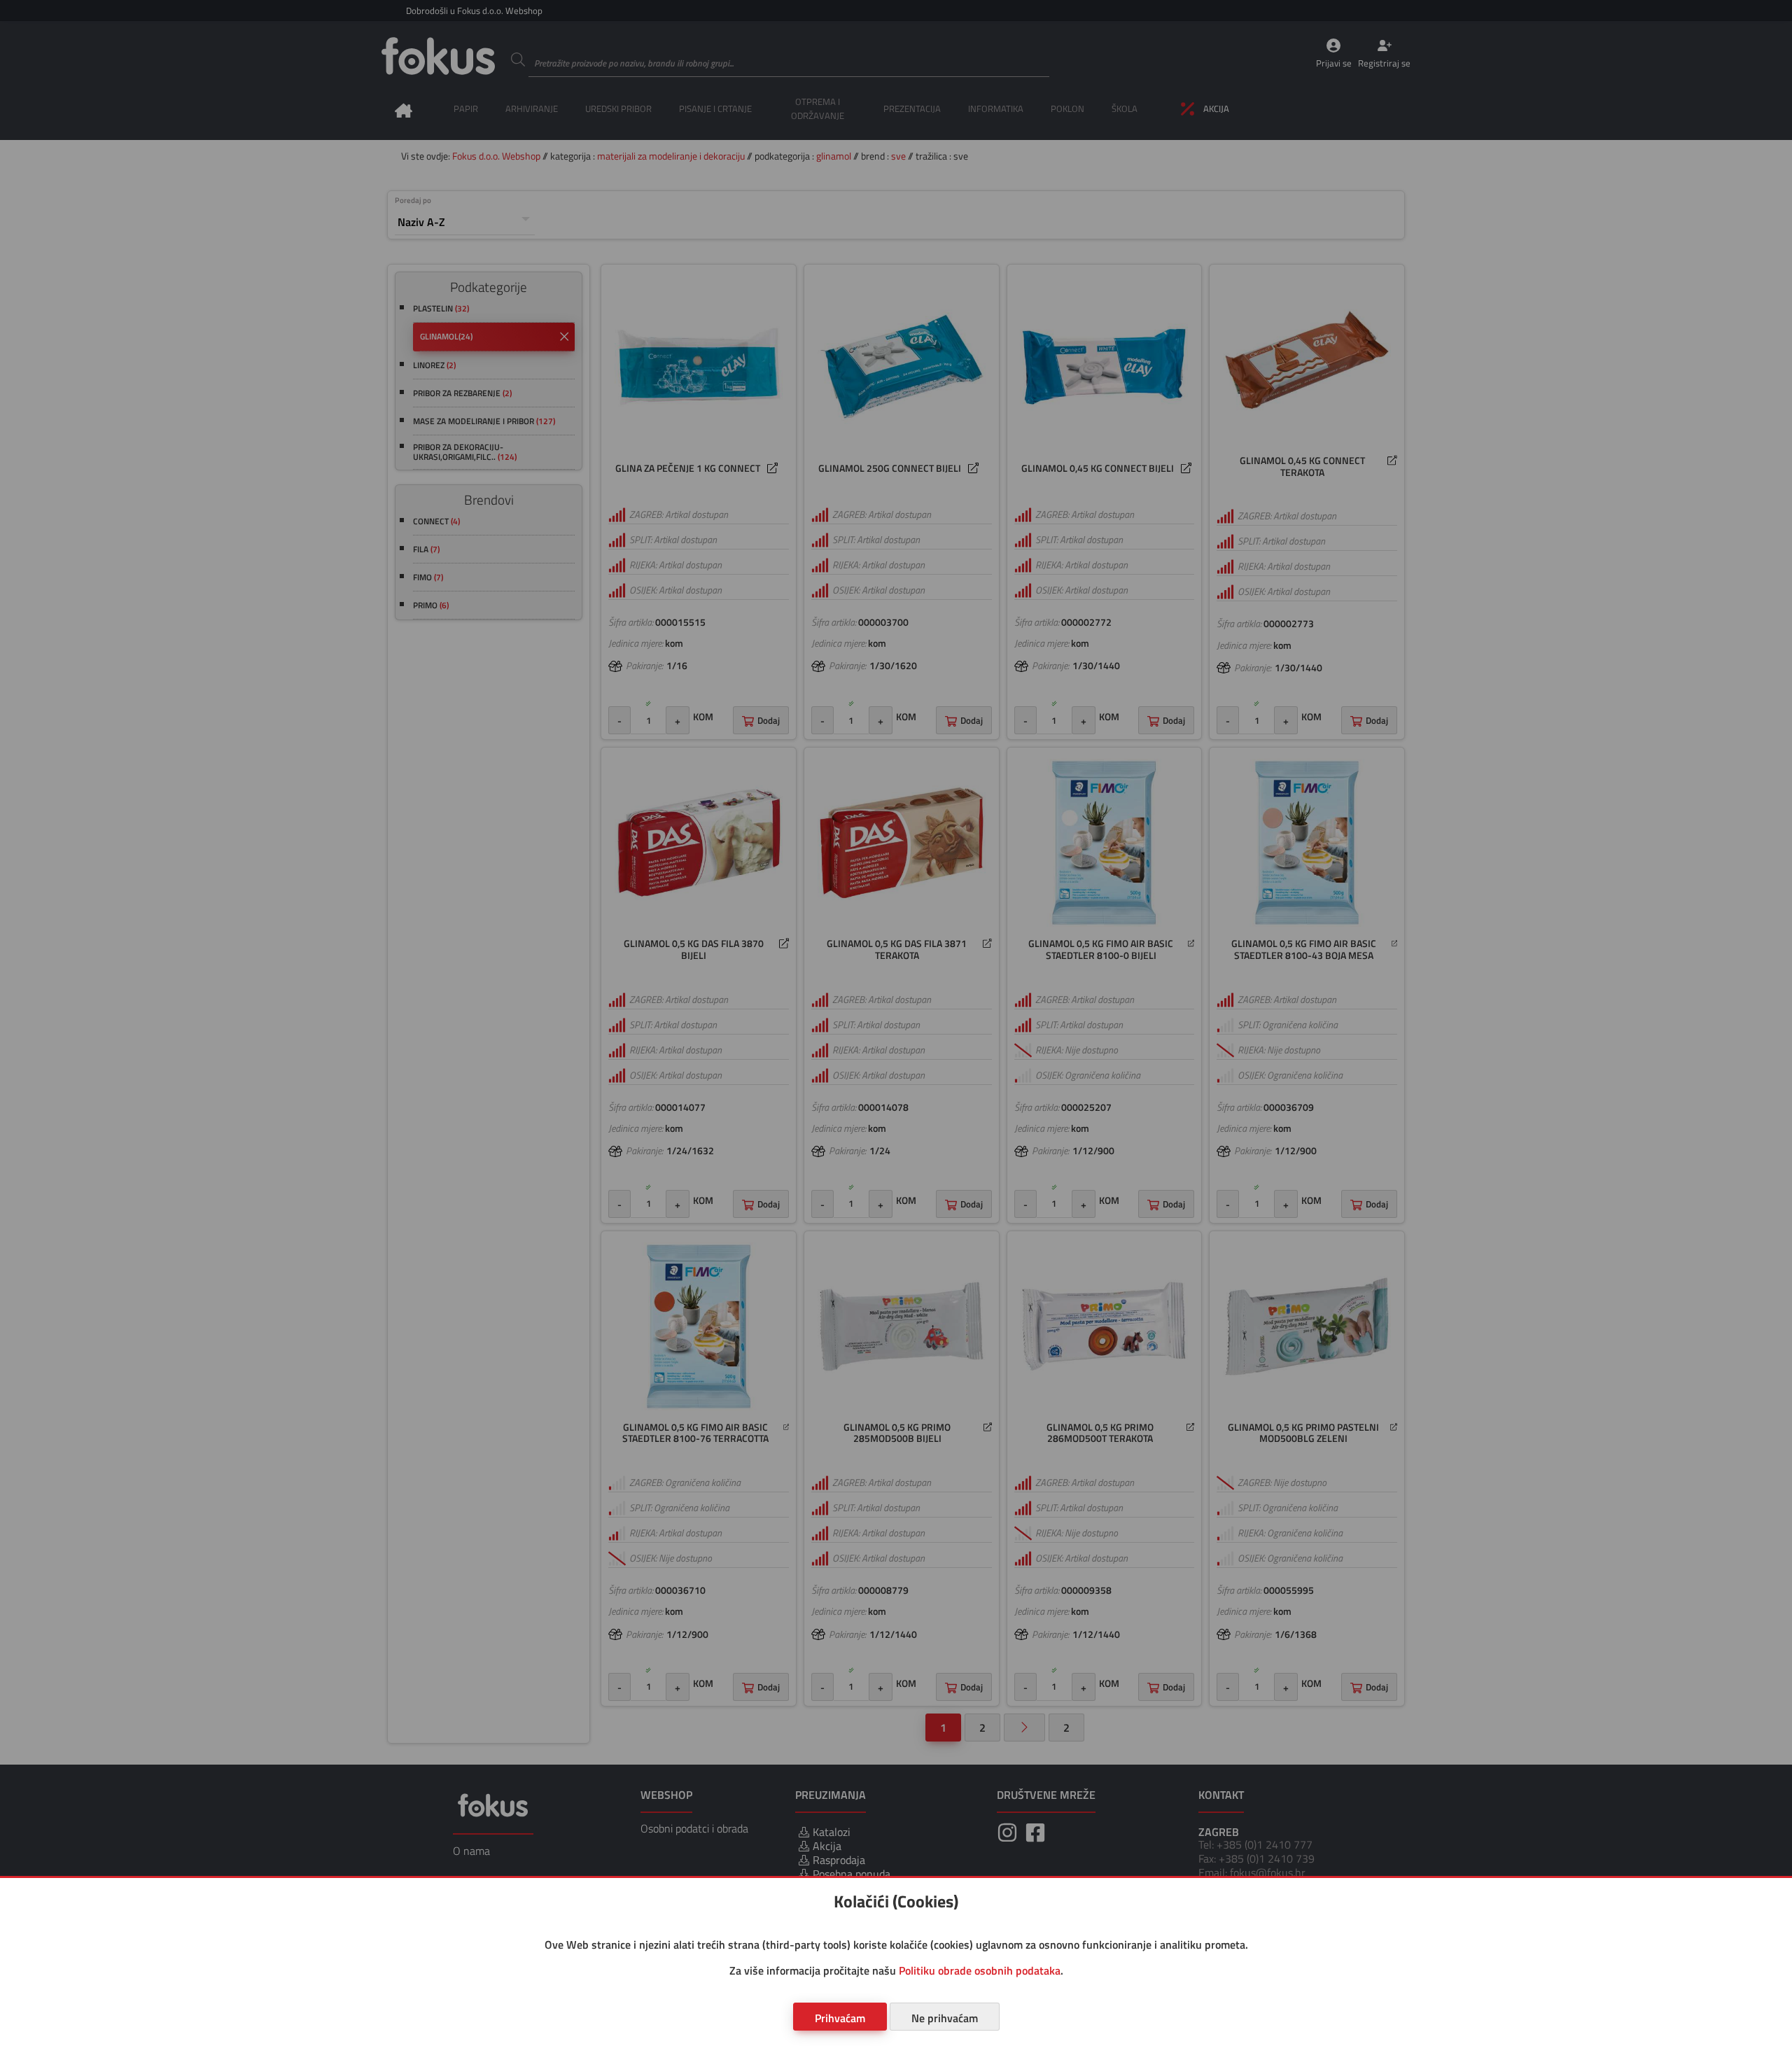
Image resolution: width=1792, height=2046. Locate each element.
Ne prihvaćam (945, 2018)
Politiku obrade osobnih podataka (980, 1970)
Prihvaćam (840, 2018)
